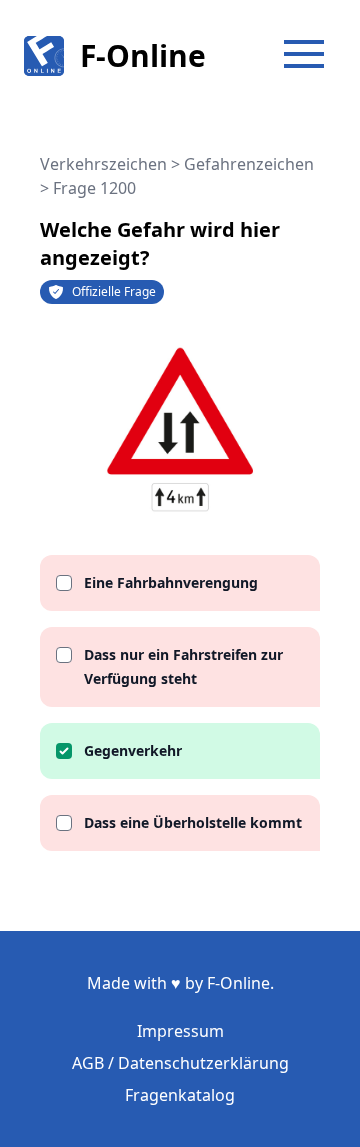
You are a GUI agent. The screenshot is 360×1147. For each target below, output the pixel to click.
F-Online (143, 55)
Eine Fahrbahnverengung (171, 582)
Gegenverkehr (133, 750)
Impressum (180, 1031)
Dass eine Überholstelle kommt (193, 822)
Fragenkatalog (180, 1095)
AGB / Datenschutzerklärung (180, 1063)
